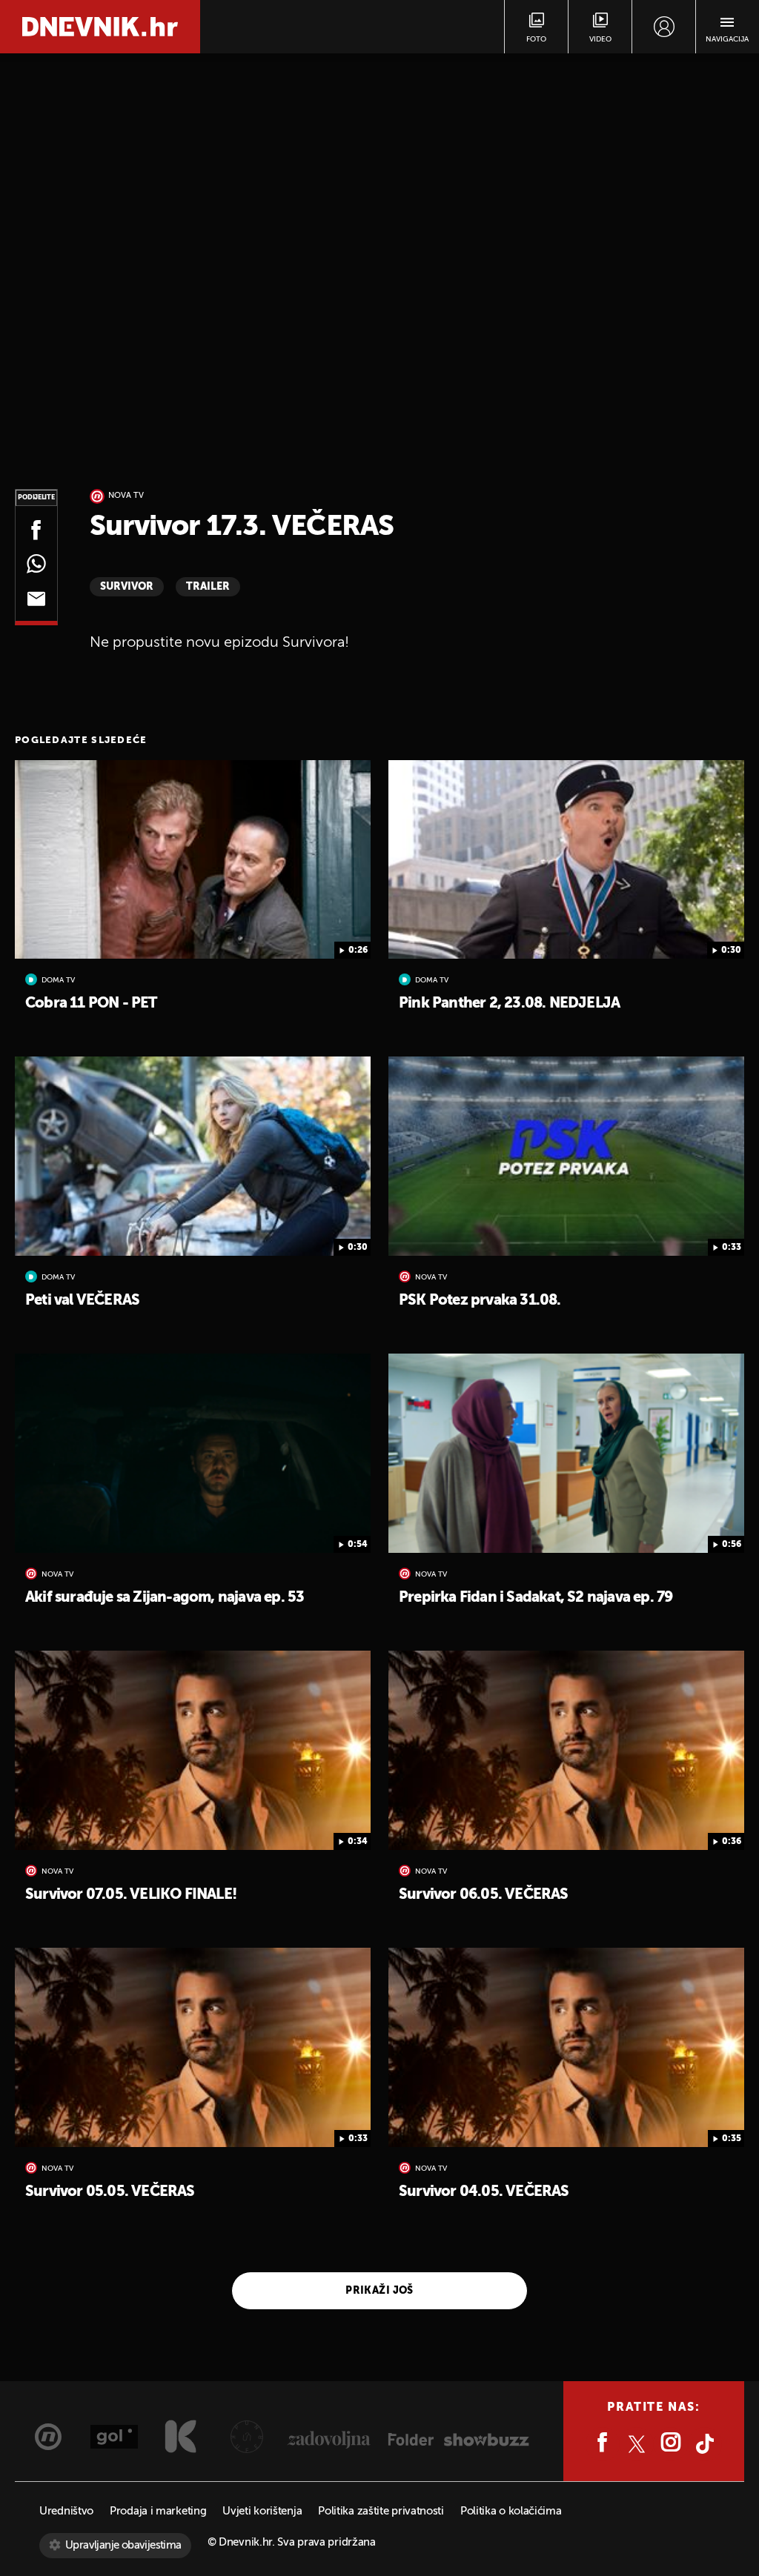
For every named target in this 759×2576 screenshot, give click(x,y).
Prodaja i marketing (158, 2511)
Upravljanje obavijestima (123, 2545)
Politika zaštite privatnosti (381, 2511)
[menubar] (664, 27)
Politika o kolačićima (511, 2511)
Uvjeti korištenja (262, 2511)
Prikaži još (379, 2291)
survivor (127, 587)
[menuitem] (664, 27)
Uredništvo (66, 2511)
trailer (208, 587)
